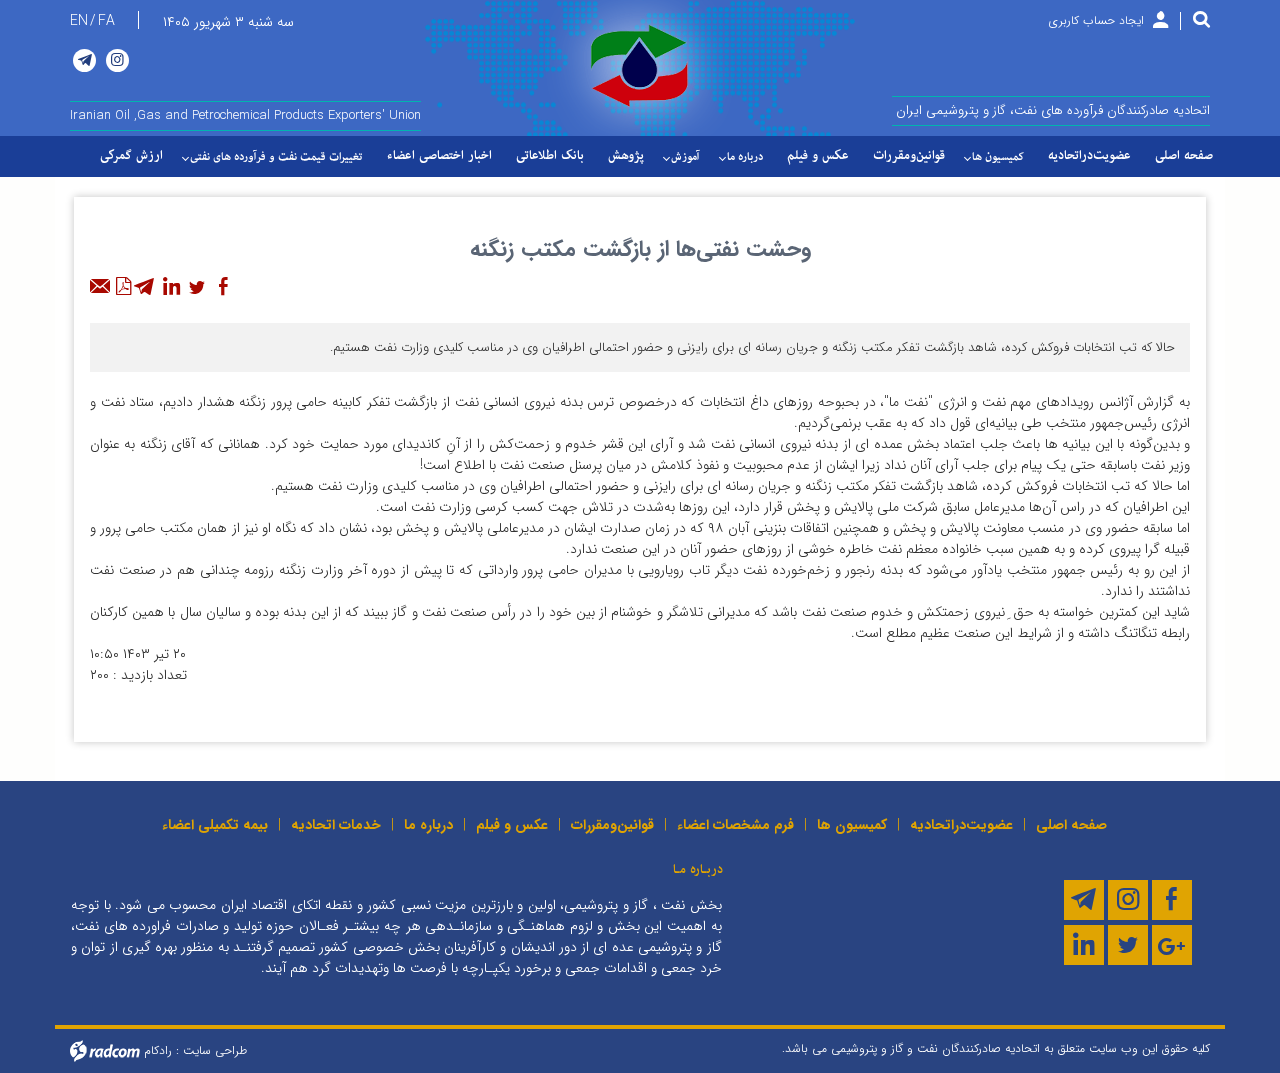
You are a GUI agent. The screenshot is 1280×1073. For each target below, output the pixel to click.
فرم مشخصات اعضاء (735, 825)
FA (106, 21)
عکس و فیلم (512, 825)
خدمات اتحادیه (336, 825)
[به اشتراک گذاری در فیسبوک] (223, 287)
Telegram (84, 60)
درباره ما (428, 825)
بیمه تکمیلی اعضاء (215, 825)
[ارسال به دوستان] (101, 287)
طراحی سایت (215, 1050)
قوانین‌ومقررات (612, 825)
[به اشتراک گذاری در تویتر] (197, 287)
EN (79, 21)
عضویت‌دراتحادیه (961, 825)
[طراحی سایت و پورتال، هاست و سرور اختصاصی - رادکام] (105, 1050)
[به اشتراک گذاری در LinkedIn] (171, 287)
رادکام (158, 1050)
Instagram (117, 60)
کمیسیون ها (852, 825)
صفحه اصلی (1071, 825)
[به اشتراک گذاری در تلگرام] (145, 287)
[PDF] (123, 287)
